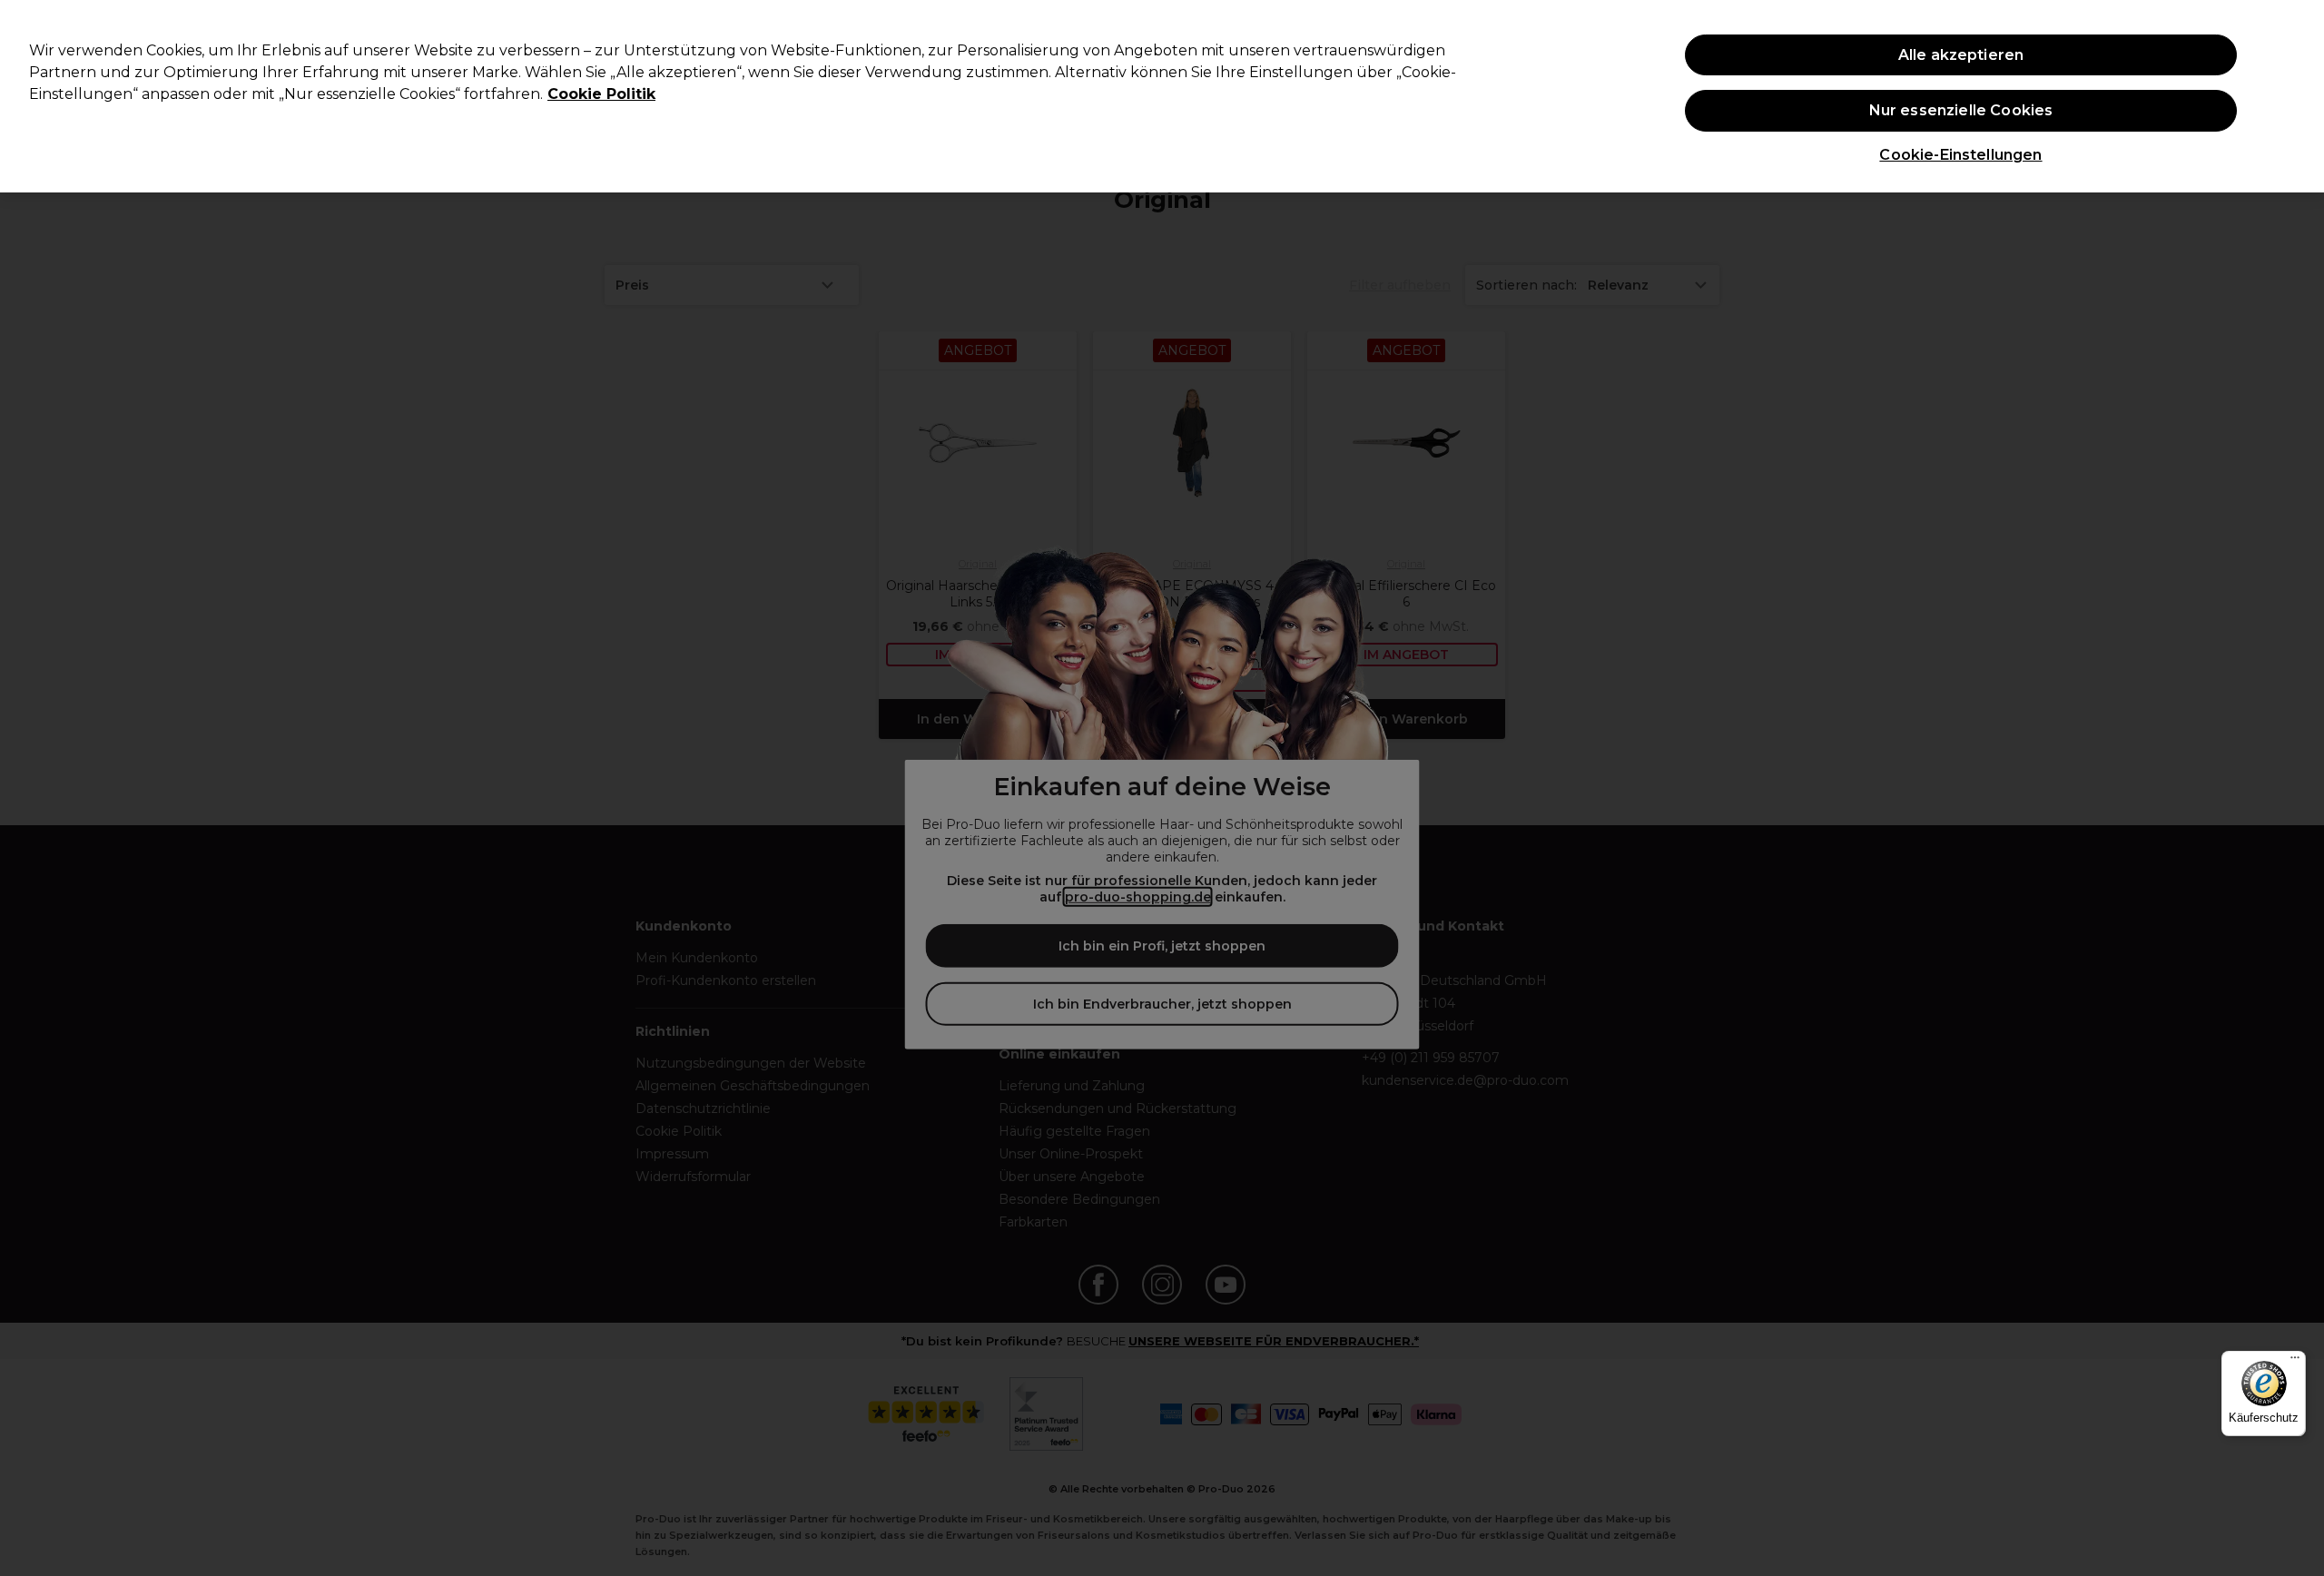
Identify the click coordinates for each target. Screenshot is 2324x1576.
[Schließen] (2295, 94)
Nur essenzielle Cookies (1961, 110)
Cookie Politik (601, 94)
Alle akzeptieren (1961, 55)
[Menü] (2295, 1362)
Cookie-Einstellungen (1960, 155)
